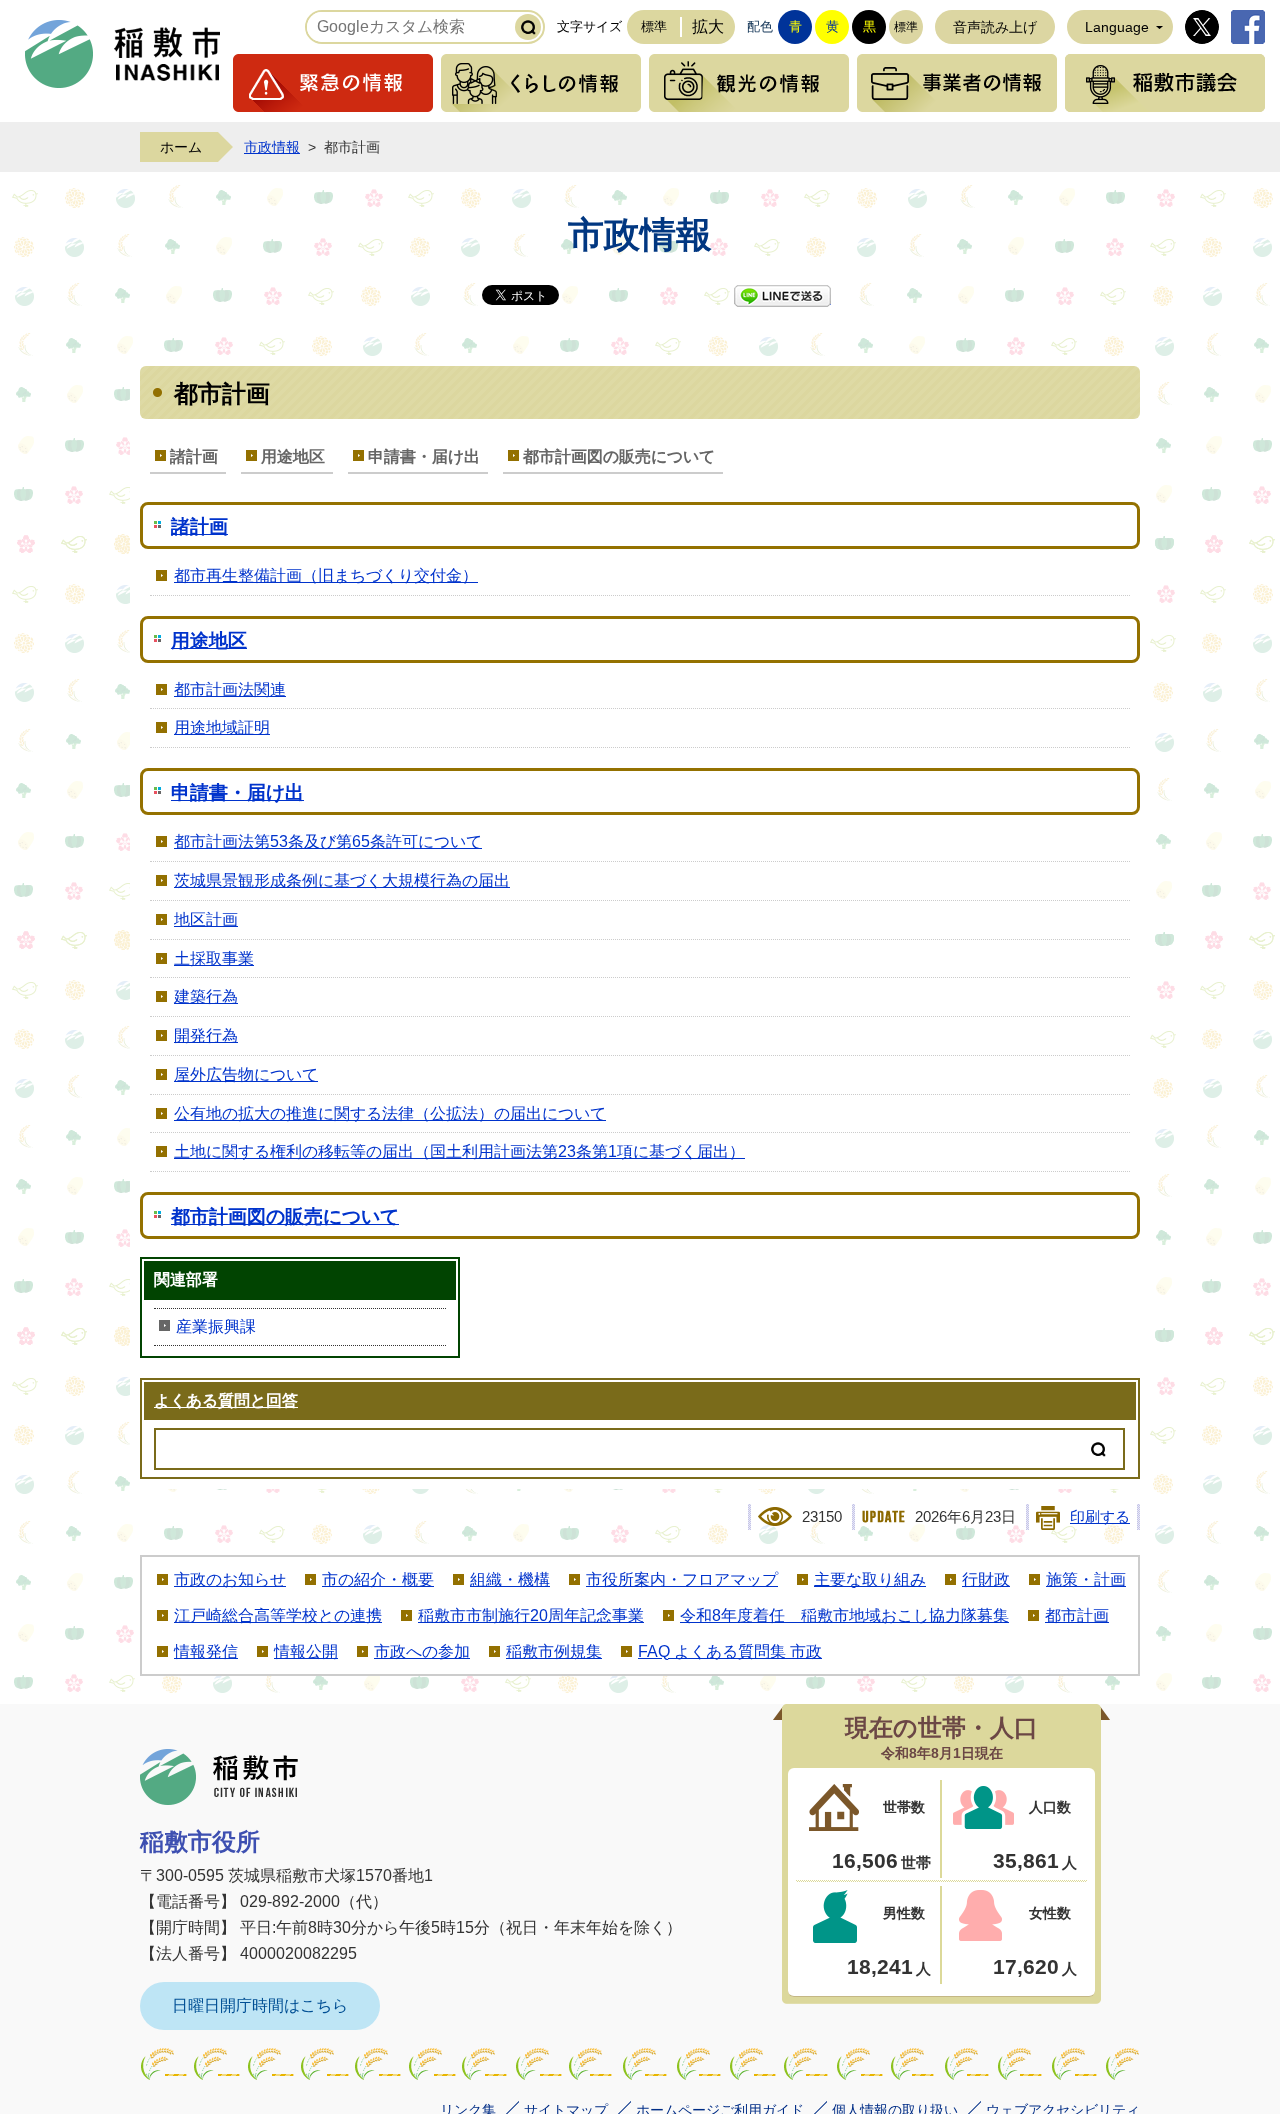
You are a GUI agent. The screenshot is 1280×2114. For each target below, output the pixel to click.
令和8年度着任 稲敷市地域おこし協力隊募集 (844, 1615)
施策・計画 (1086, 1579)
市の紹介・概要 (378, 1579)
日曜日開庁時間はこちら (260, 2005)
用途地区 (293, 456)
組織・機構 (510, 1579)
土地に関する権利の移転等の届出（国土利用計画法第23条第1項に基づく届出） (459, 1151)
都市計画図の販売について (619, 456)
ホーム (181, 147)
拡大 (708, 26)
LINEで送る (782, 296)
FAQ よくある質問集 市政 (730, 1651)
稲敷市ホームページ (123, 54)
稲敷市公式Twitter (1202, 27)
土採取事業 (214, 958)
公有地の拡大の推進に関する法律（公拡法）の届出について (390, 1113)
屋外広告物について (246, 1074)
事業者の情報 (957, 83)
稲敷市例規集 (554, 1651)
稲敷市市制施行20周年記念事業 (531, 1615)
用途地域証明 (222, 727)
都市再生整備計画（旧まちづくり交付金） (326, 575)
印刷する (1100, 1517)
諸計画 (194, 456)
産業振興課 (216, 1326)
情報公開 (306, 1651)
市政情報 (272, 147)
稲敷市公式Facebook (1248, 27)
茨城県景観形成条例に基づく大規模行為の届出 (342, 880)
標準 (654, 26)
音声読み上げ (995, 27)
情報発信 (206, 1651)
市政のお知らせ (230, 1579)
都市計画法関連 (230, 689)
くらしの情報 (541, 83)
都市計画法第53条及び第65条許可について (328, 841)
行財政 (986, 1579)
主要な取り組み (870, 1579)
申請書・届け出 (424, 456)
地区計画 (206, 919)
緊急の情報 (333, 83)
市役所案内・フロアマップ (682, 1579)
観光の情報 (749, 83)
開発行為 (206, 1035)
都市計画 (1077, 1615)
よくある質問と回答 (226, 1400)
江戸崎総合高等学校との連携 (278, 1615)
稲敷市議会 (1165, 83)
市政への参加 (422, 1651)
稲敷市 (219, 1777)
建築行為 (206, 996)
